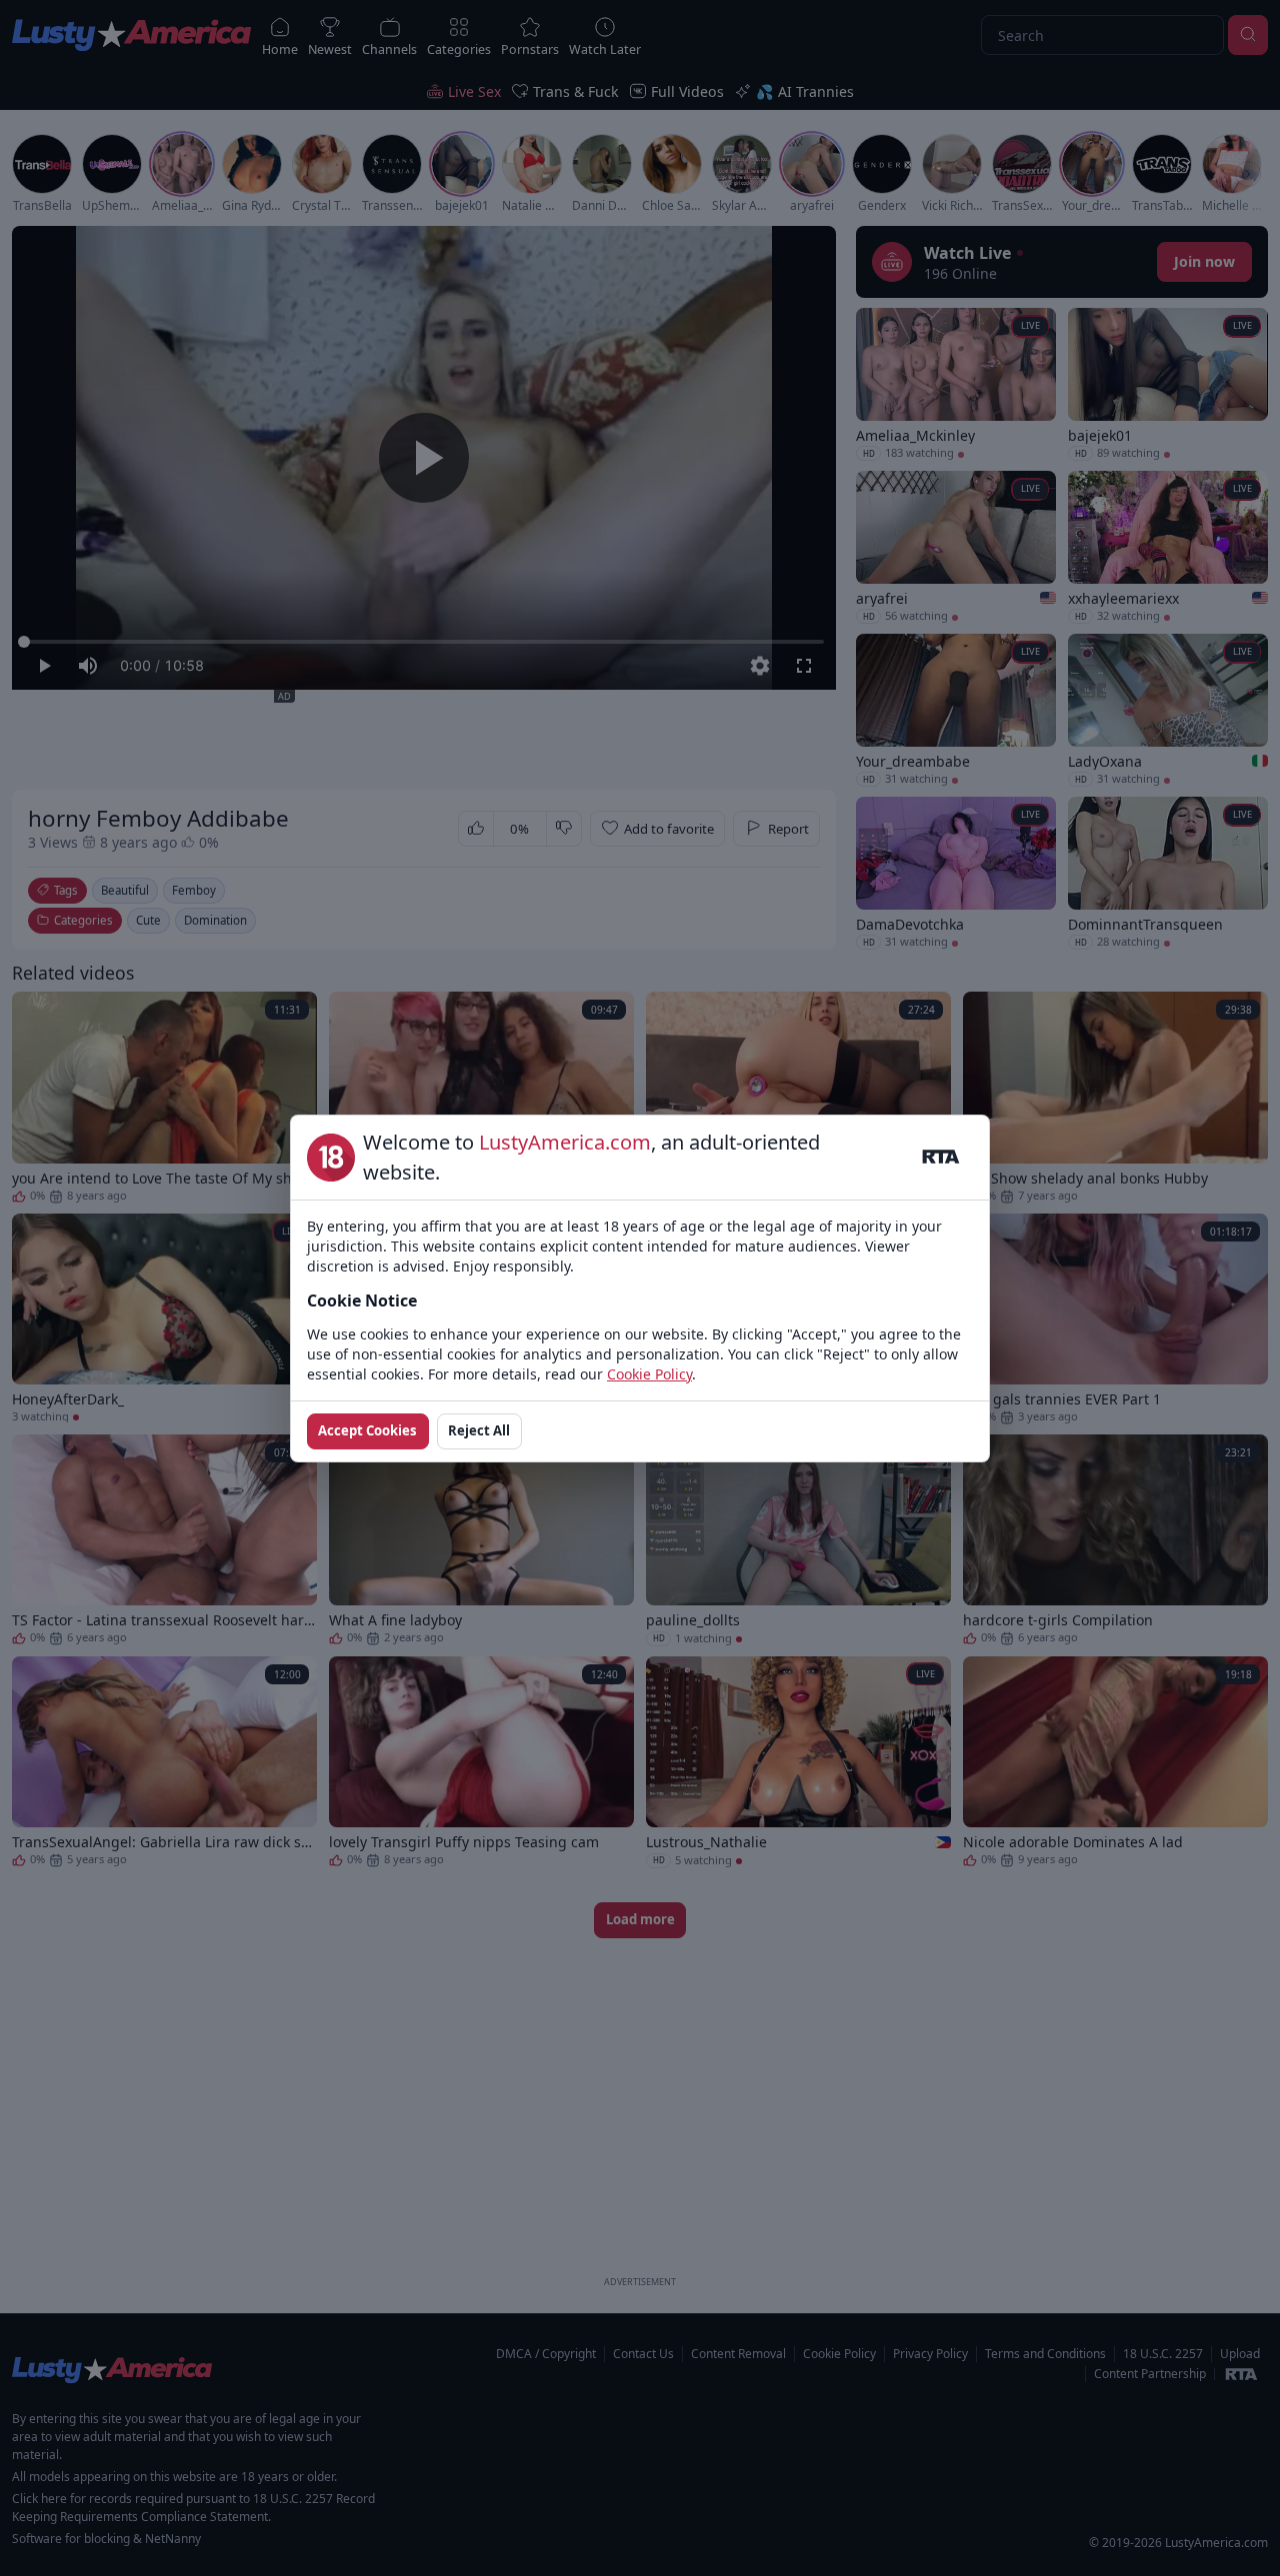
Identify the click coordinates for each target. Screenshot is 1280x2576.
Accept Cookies (367, 1430)
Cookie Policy (649, 1374)
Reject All (479, 1430)
